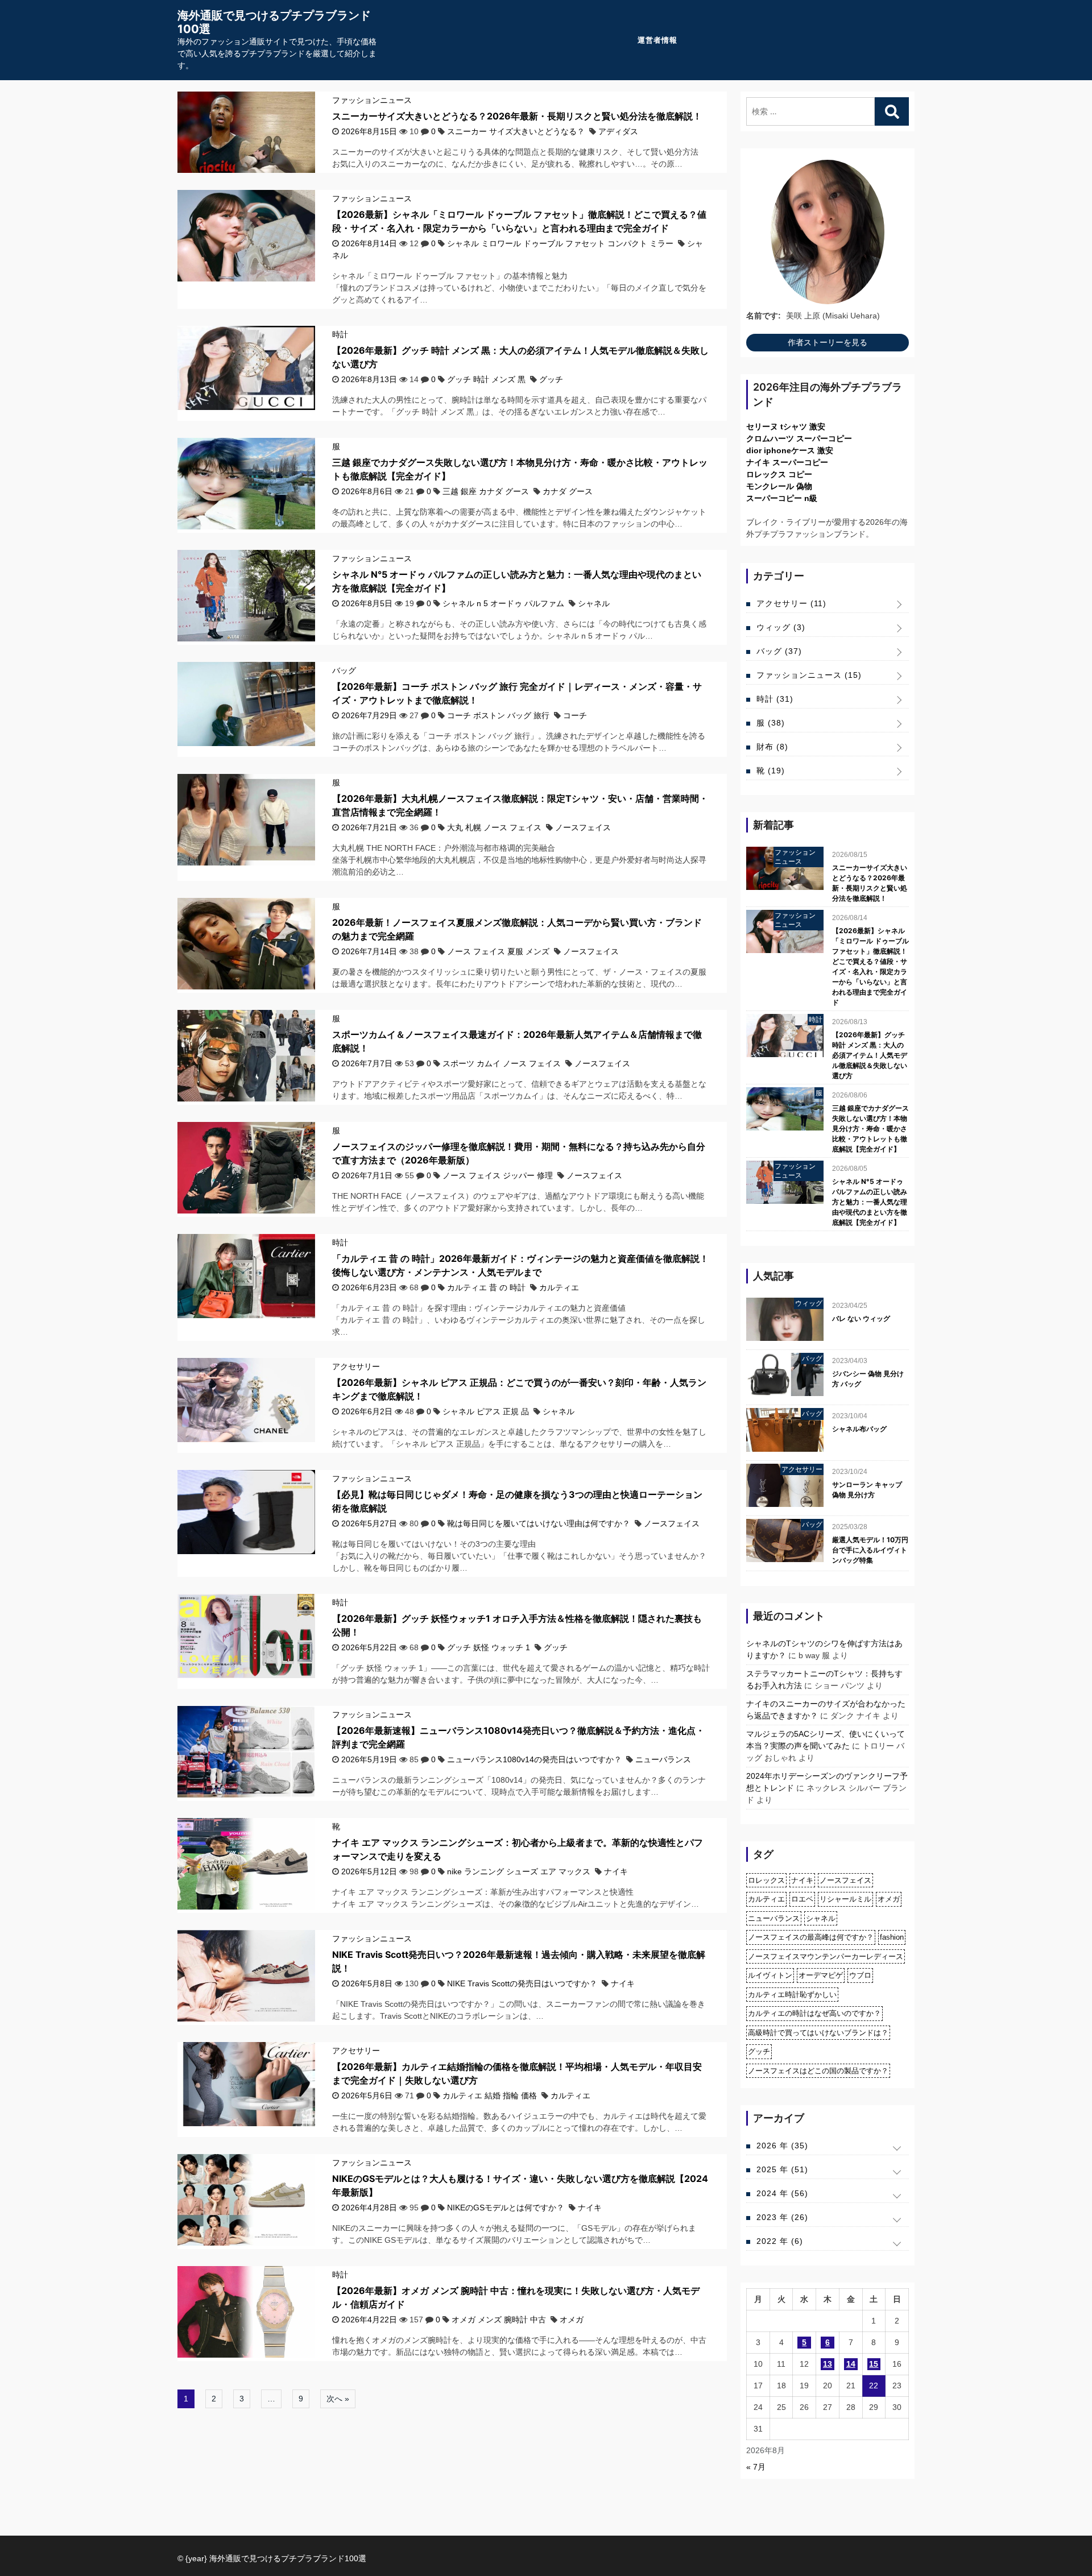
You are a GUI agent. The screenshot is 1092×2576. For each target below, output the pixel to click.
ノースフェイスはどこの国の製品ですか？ (818, 2071)
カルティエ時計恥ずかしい (792, 1995)
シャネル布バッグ (859, 1429)
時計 (340, 334)
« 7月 (756, 2467)
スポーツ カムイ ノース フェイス (502, 1063)
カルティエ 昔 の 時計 (486, 1287)
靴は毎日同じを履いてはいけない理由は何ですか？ (539, 1523)
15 (874, 2364)
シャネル (594, 603)
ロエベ (802, 1899)
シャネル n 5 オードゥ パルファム (503, 603)
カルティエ (559, 1287)
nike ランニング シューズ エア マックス (519, 1871)
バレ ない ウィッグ (861, 1318)
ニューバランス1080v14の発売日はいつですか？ (534, 1759)
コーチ (575, 715)
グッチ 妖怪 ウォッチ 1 (489, 1647)
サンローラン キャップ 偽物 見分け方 (867, 1490)
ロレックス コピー (779, 474)
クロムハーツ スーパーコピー (799, 438)
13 (828, 2364)
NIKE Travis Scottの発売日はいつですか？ (522, 1983)
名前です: (764, 316)
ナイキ (616, 1871)
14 (851, 2364)
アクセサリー (356, 1366)
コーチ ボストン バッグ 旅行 (498, 715)
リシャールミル (845, 1899)
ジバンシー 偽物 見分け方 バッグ (868, 1379)
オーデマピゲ (821, 1975)
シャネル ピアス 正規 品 (486, 1411)
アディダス (618, 131)
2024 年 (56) (782, 2193)
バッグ (344, 670)
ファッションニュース (372, 100)
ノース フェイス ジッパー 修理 (498, 1175)
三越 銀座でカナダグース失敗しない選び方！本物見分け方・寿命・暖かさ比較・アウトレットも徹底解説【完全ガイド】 (870, 1128)
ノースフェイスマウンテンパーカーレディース (826, 1956)
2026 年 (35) (782, 2146)
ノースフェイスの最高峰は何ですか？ (811, 1937)
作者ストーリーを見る (828, 342)
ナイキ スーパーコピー (787, 462)
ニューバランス (663, 1759)
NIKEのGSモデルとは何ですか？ (506, 2208)
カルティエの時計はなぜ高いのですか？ (814, 2013)
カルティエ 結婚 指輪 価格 (490, 2095)
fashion (892, 1937)
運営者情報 (657, 40)
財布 (772, 747)
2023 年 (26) (782, 2217)
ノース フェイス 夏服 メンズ (498, 951)
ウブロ (860, 1975)
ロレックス (766, 1880)
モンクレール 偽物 (779, 486)
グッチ (551, 379)
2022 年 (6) (780, 2241)
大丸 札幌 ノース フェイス (494, 827)
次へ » (338, 2399)
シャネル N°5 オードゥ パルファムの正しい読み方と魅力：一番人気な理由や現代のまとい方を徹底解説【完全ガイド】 (870, 1202)
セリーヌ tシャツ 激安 (786, 426)
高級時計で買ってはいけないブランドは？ (818, 2033)
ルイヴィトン (770, 1975)
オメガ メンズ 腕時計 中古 (499, 2320)
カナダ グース (568, 491)
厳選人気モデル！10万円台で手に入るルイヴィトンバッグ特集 (870, 1550)
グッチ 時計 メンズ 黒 (486, 379)
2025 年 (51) (782, 2169)
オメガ (572, 2320)
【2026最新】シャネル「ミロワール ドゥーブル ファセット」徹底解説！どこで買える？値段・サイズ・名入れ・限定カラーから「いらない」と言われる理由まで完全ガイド (870, 966)
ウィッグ (781, 627)
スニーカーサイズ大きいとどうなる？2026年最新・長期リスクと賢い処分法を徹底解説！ (517, 116)
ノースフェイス (583, 827)
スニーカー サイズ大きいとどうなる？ (516, 131)
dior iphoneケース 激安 (790, 450)
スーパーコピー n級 (782, 498)
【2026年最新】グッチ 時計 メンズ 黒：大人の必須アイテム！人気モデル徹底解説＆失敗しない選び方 (870, 1055)
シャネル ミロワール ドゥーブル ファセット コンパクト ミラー (560, 243)
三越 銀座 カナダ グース (486, 491)
